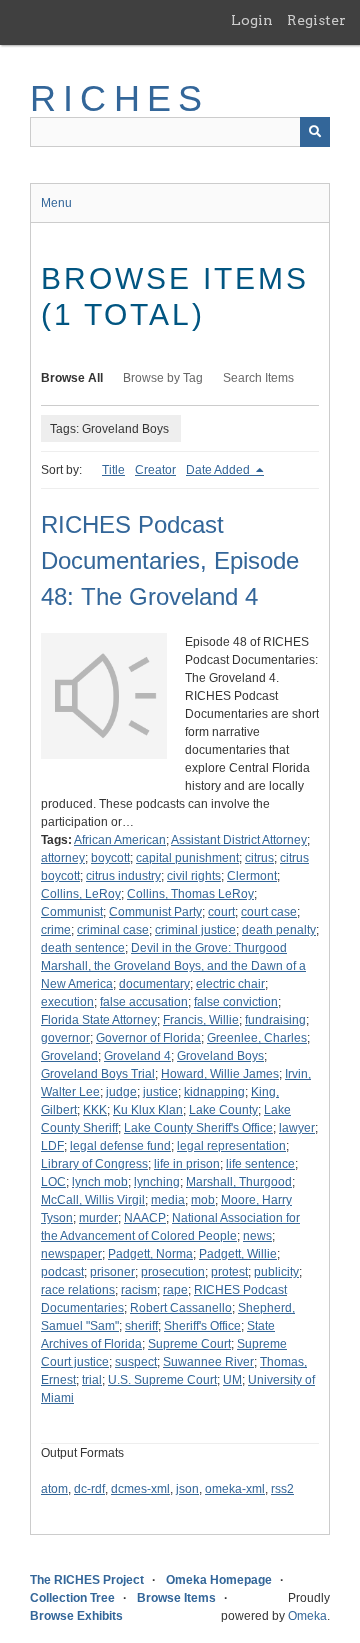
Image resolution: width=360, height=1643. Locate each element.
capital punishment (187, 858)
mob (203, 1200)
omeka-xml (235, 1489)
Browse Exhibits (76, 1616)
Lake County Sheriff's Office (198, 1128)
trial (92, 1380)
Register (316, 20)
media (168, 1200)
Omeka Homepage (219, 1580)
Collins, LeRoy (81, 894)
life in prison (187, 1164)
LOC (53, 1182)
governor (65, 1038)
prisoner (112, 1272)
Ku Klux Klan (148, 1110)
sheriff (141, 1326)
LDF (52, 1146)
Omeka (307, 1616)
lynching (157, 1182)
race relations (78, 1290)
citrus (259, 858)
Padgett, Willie (238, 1254)
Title (113, 470)
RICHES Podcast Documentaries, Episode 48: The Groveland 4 (170, 560)
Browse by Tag (163, 378)
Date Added (219, 470)
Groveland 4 (137, 1056)
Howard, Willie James (220, 1074)
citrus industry (123, 876)
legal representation (231, 1146)
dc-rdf (89, 1489)
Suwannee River (208, 1362)
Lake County (223, 1110)
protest (229, 1272)
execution (67, 1002)
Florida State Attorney (99, 1020)
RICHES (119, 98)
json (187, 1489)
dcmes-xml (140, 1489)
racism (139, 1290)
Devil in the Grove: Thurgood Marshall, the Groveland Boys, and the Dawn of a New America (173, 966)
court (221, 912)
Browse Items (176, 1598)
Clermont (252, 876)
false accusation (144, 1002)
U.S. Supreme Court (162, 1380)
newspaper (71, 1254)
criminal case (113, 930)
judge (121, 1092)
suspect (136, 1362)
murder (98, 1218)
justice (160, 1092)
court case (269, 912)
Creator (155, 470)
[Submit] (315, 132)
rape (175, 1290)
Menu (56, 203)
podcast (62, 1272)
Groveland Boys (220, 1056)
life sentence (260, 1164)
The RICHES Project (87, 1580)
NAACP (145, 1218)
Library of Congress (94, 1164)
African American (120, 840)
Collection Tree (72, 1598)
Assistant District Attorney (239, 840)
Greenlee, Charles (257, 1038)
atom (54, 1489)
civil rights (194, 876)
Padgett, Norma (150, 1254)
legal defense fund (120, 1146)
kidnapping (214, 1092)
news (257, 1236)
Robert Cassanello (181, 1308)
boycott (110, 858)
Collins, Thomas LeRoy (190, 894)
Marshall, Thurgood (239, 1182)
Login (252, 20)
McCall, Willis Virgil (93, 1200)
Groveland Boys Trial (98, 1074)
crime (56, 930)
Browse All (72, 378)
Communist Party (155, 912)
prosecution (173, 1272)
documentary (154, 984)
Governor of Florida (148, 1038)
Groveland (69, 1056)
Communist (72, 912)
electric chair (230, 984)
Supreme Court (189, 1344)
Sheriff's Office (202, 1326)
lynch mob (100, 1182)
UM (232, 1380)
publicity (276, 1272)
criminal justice (195, 930)
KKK (95, 1110)
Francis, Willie (201, 1020)
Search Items (258, 378)
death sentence (83, 948)
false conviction (236, 1002)
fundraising (275, 1020)
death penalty (279, 930)
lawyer (297, 1128)
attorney (63, 858)
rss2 (282, 1489)
